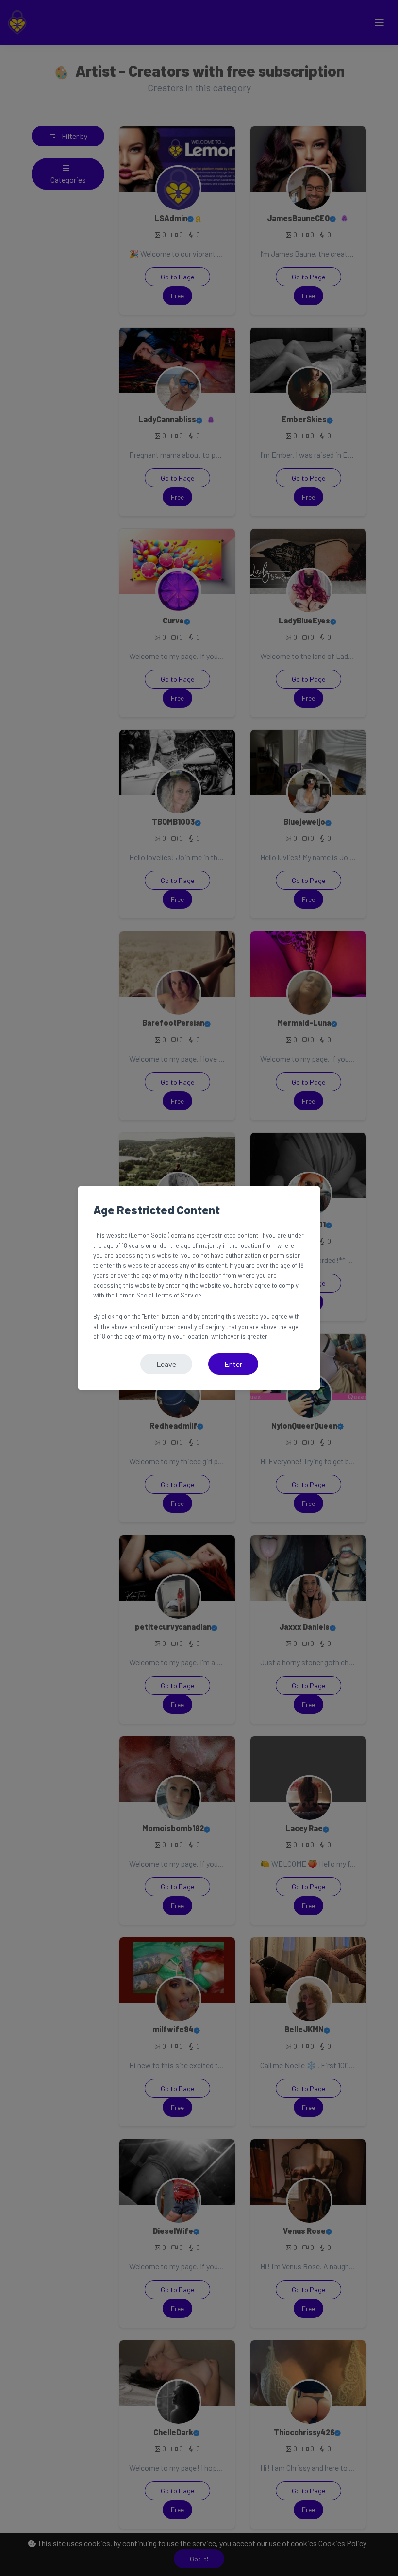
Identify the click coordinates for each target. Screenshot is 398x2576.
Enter (233, 1364)
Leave (166, 1364)
